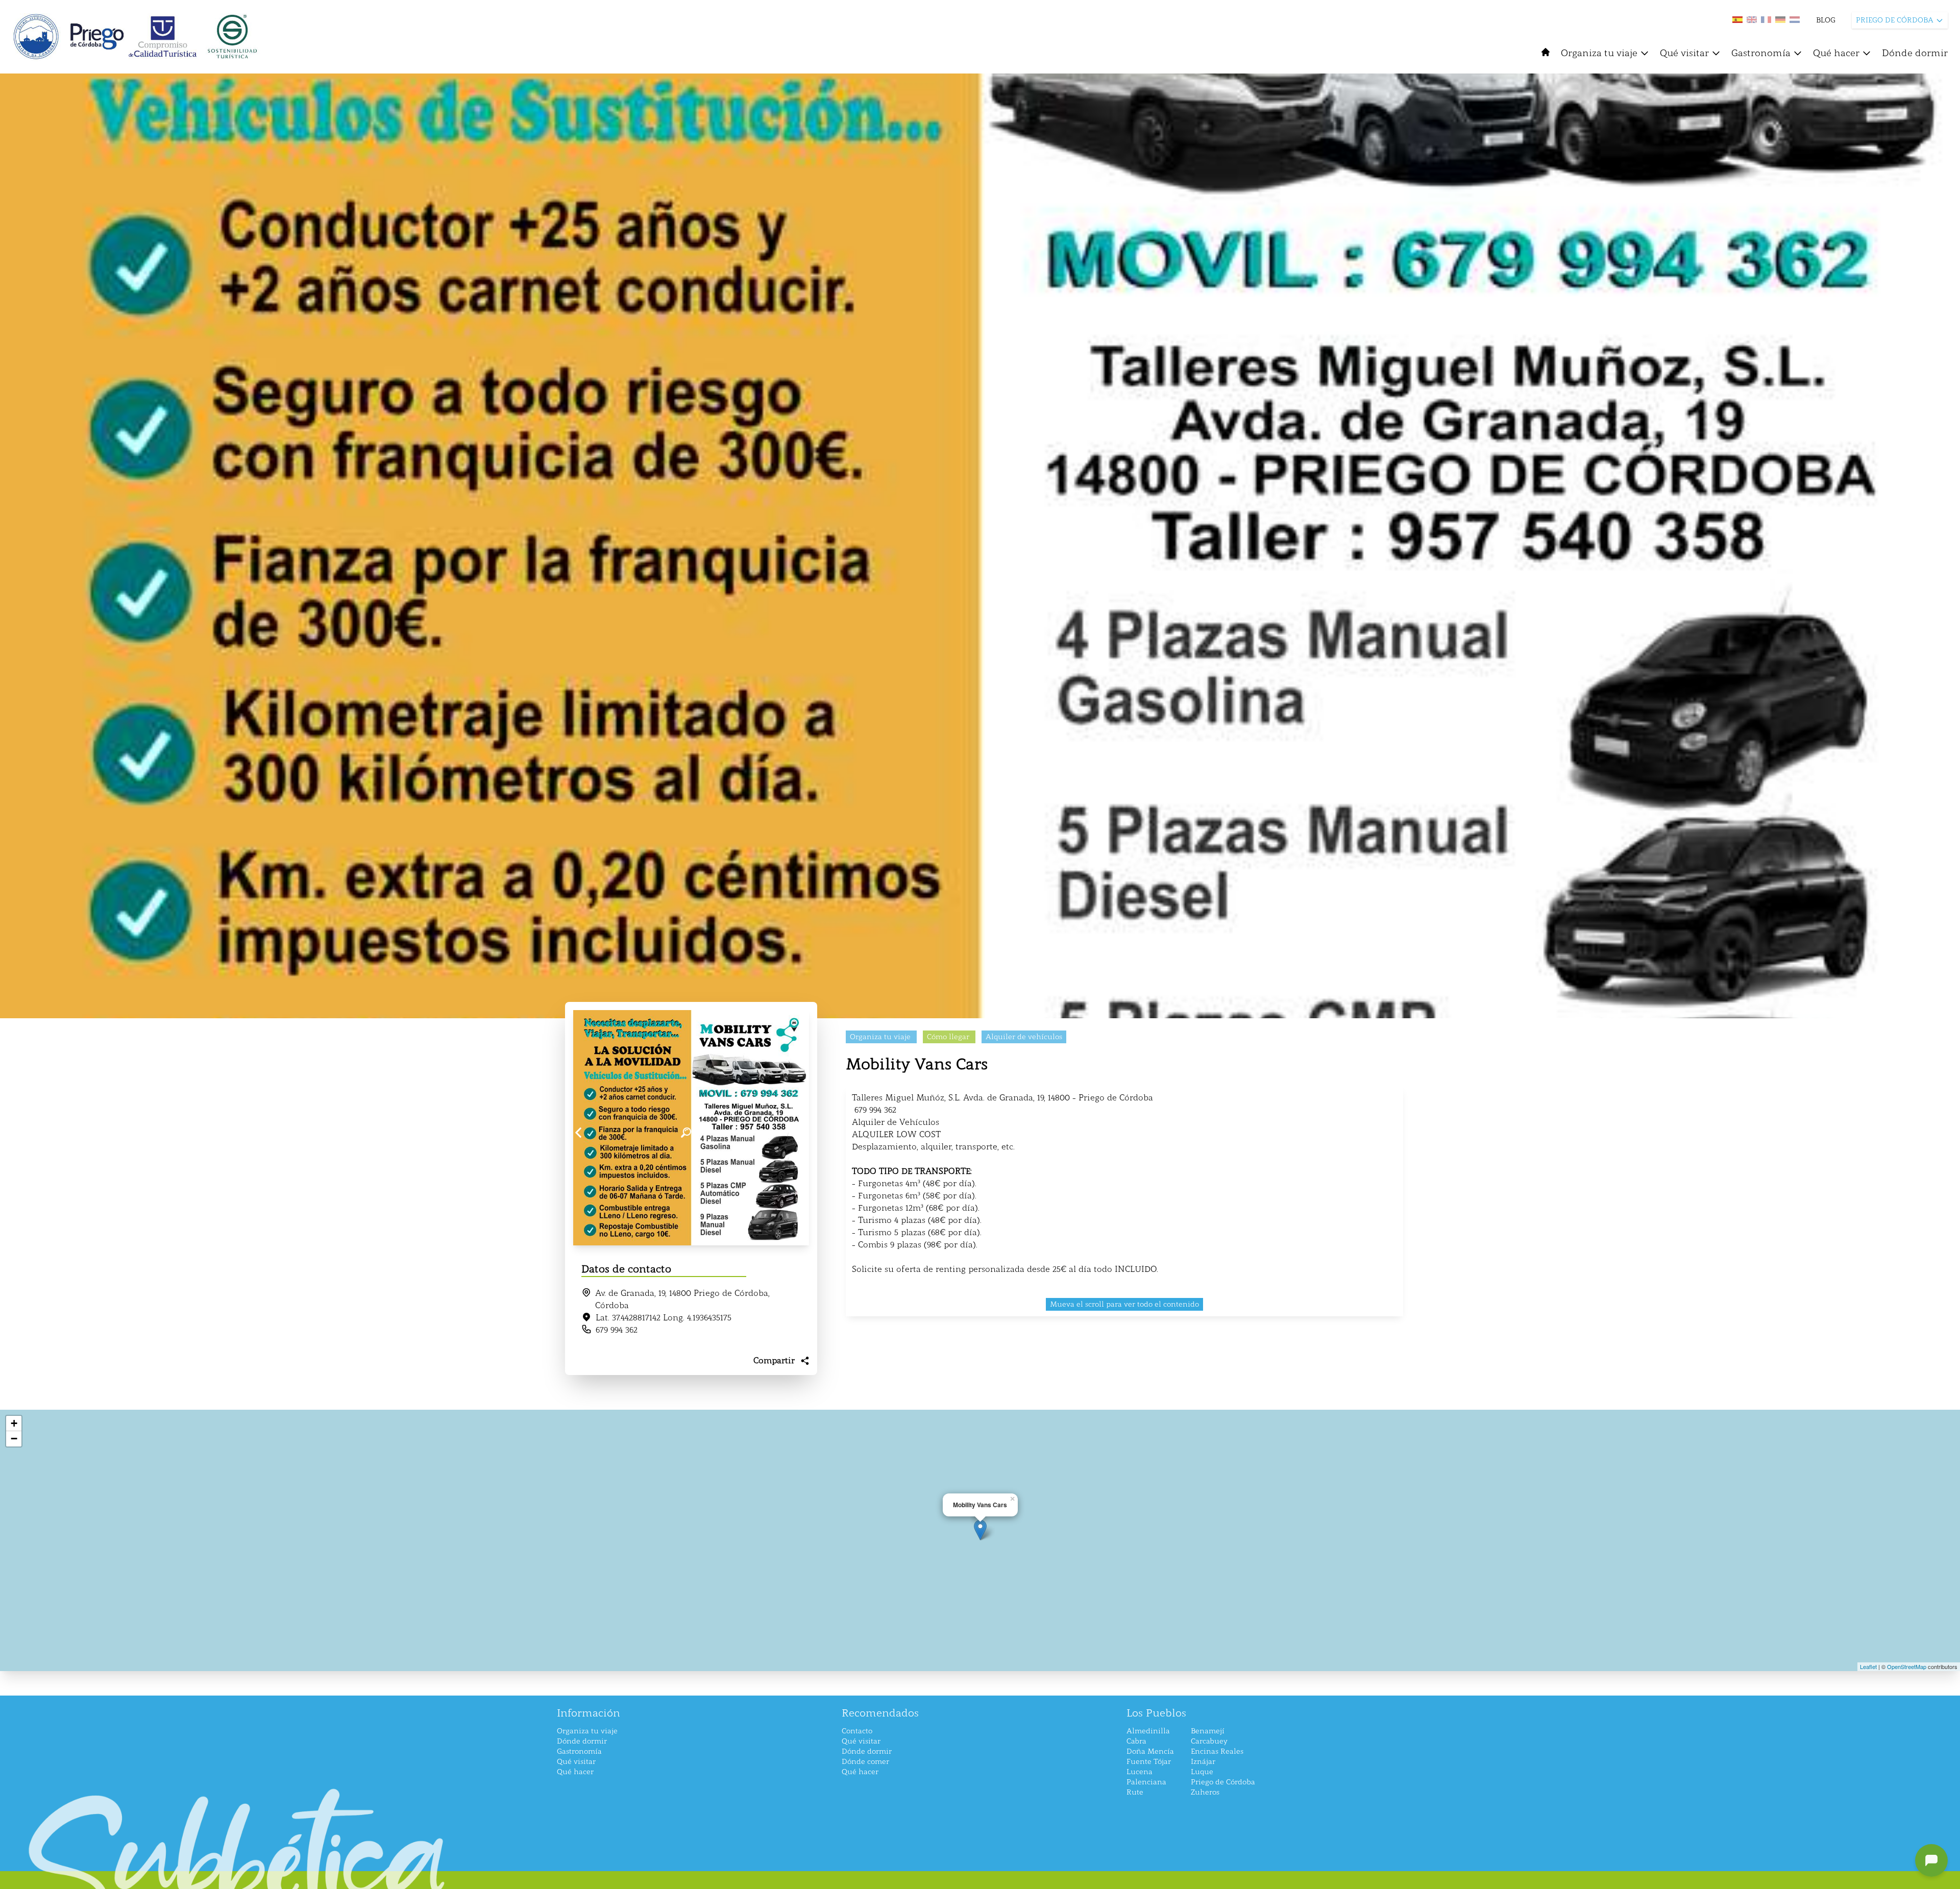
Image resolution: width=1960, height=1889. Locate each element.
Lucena (1140, 1772)
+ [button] (14, 1423)
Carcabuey (1209, 1741)
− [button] (14, 1439)
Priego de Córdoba (1223, 1782)
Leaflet (1868, 1666)
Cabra (1136, 1741)
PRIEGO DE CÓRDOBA (1895, 20)
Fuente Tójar (1149, 1762)
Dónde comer (865, 1762)
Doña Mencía (1150, 1751)
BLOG (1826, 20)
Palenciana (1146, 1782)
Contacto (857, 1731)
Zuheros (1205, 1792)
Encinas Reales (1217, 1751)
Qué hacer (1836, 53)
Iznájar (1203, 1762)
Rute (1135, 1792)
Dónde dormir (1915, 53)
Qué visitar (1684, 53)
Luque (1202, 1772)
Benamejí (1208, 1731)
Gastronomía (1761, 53)
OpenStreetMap (1907, 1666)
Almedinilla (1148, 1731)
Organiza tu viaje (1599, 53)
